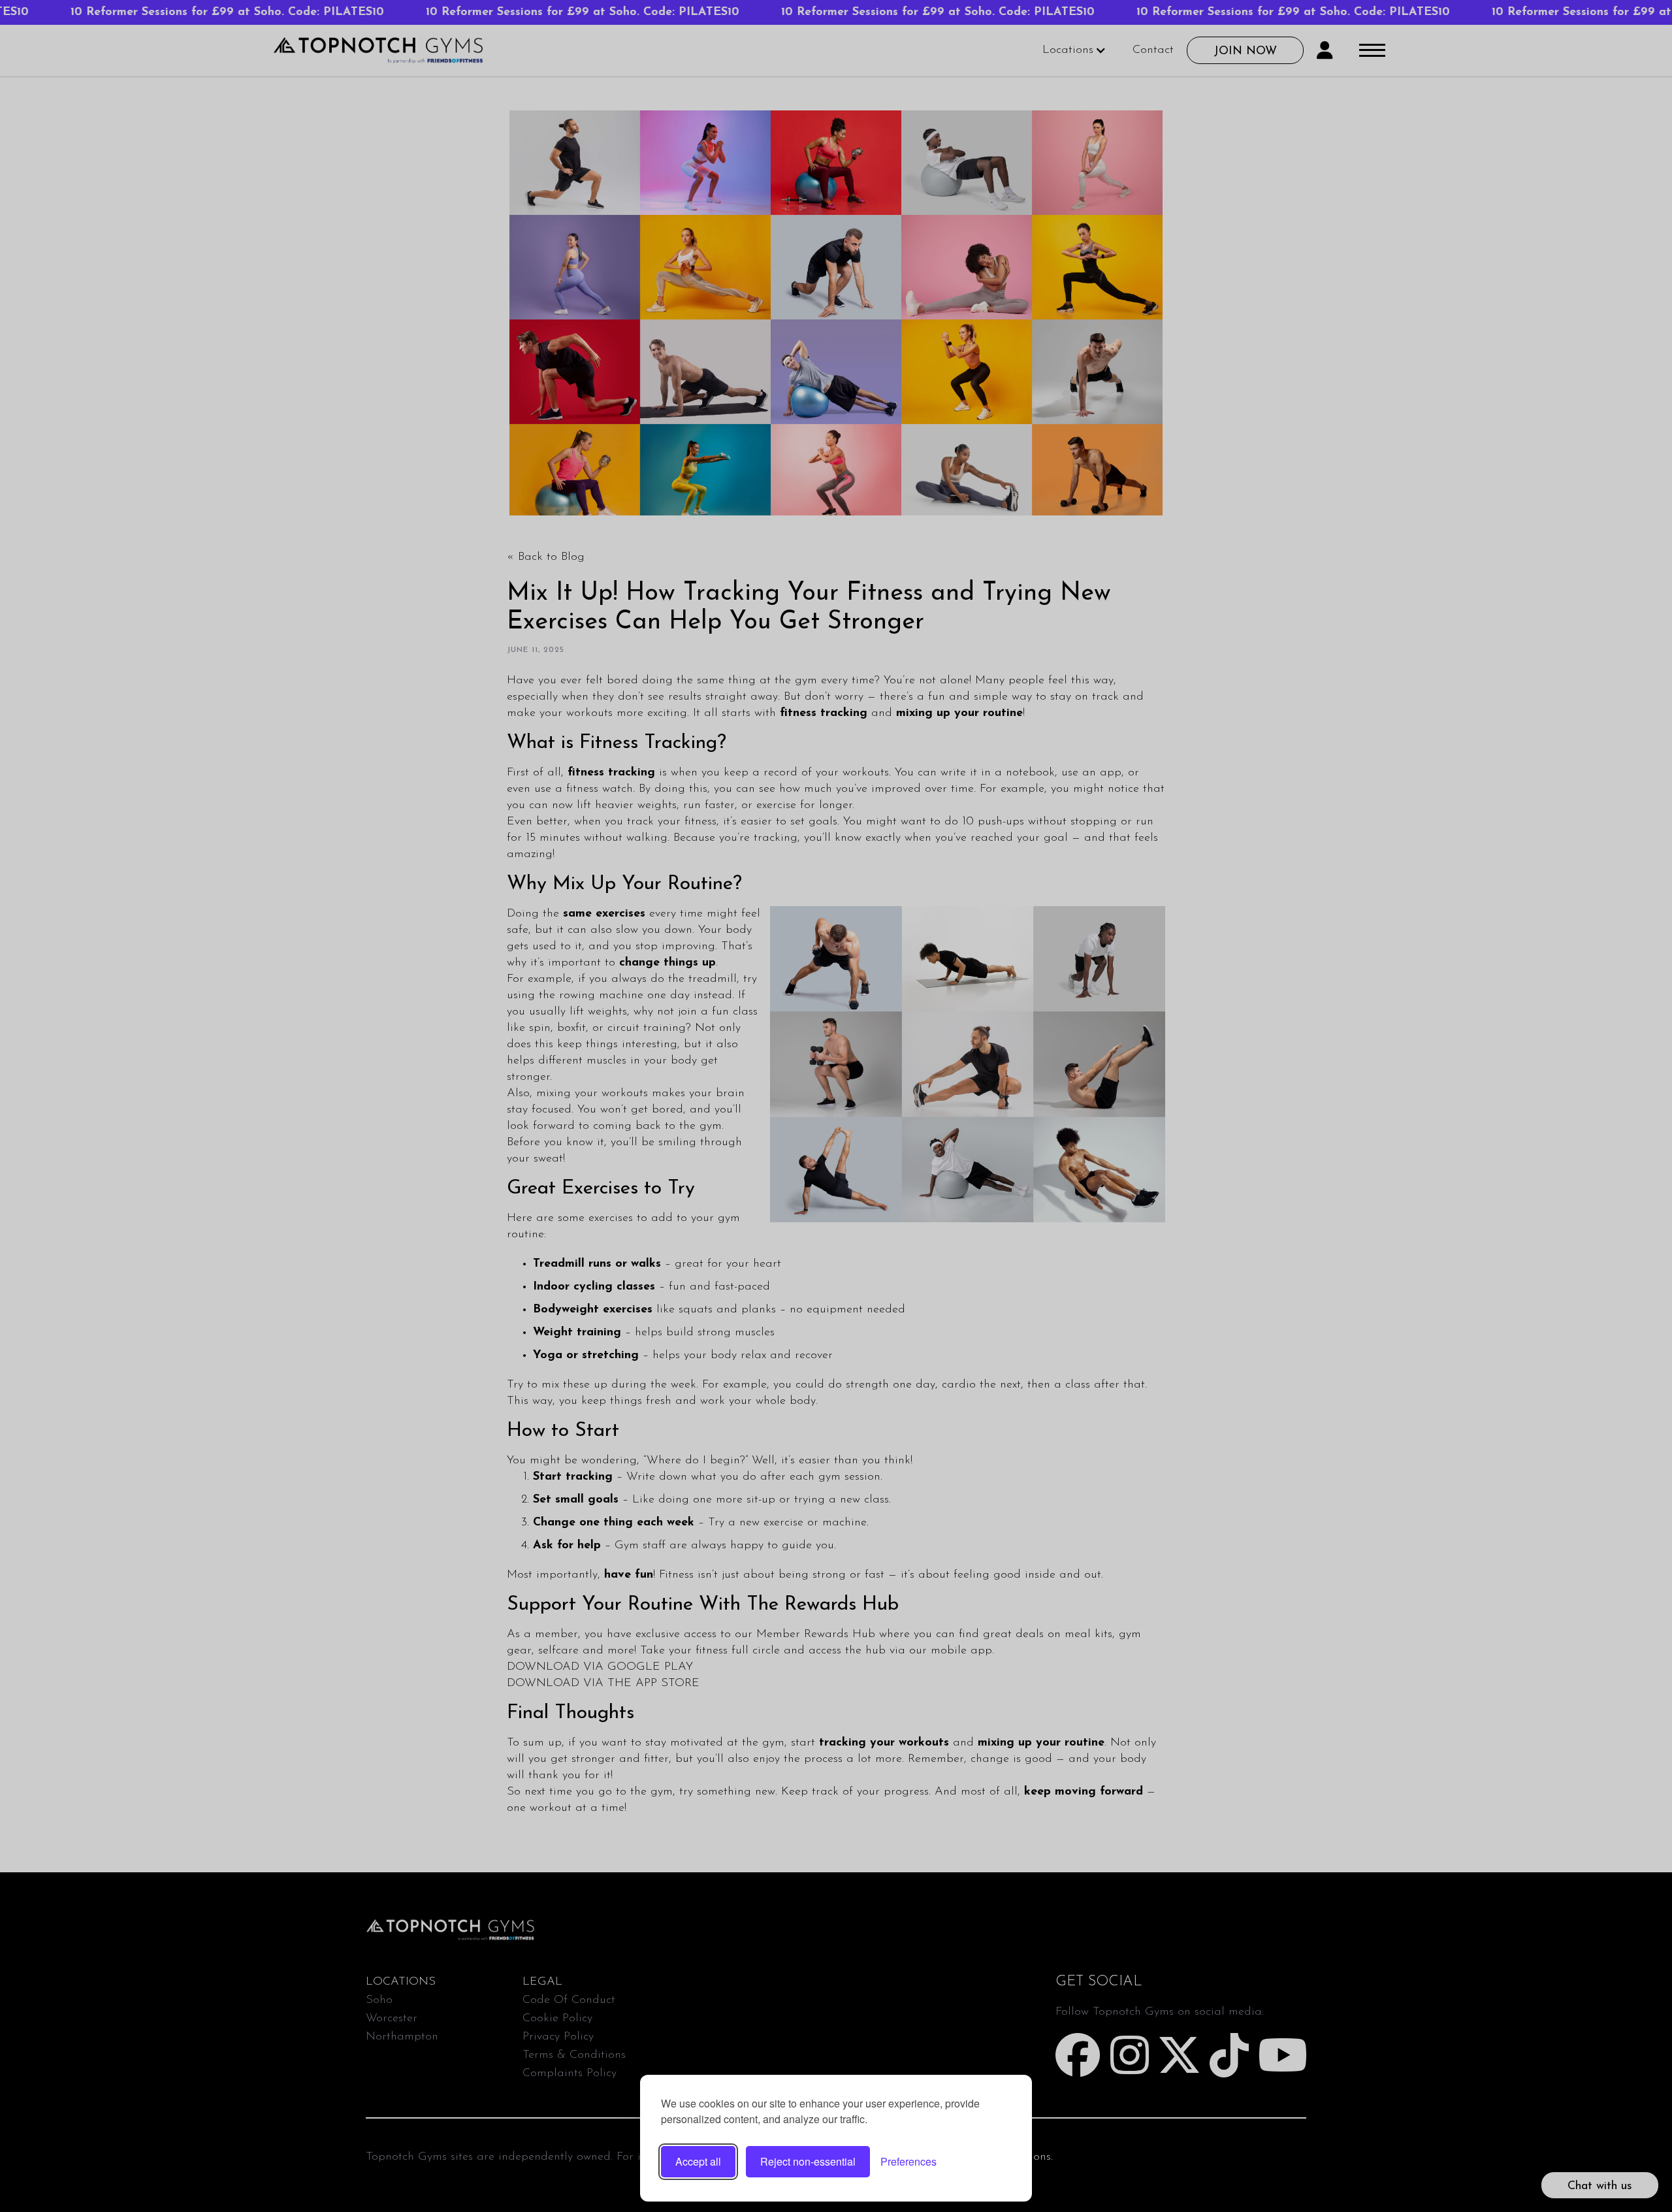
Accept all (698, 2161)
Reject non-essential (808, 2161)
